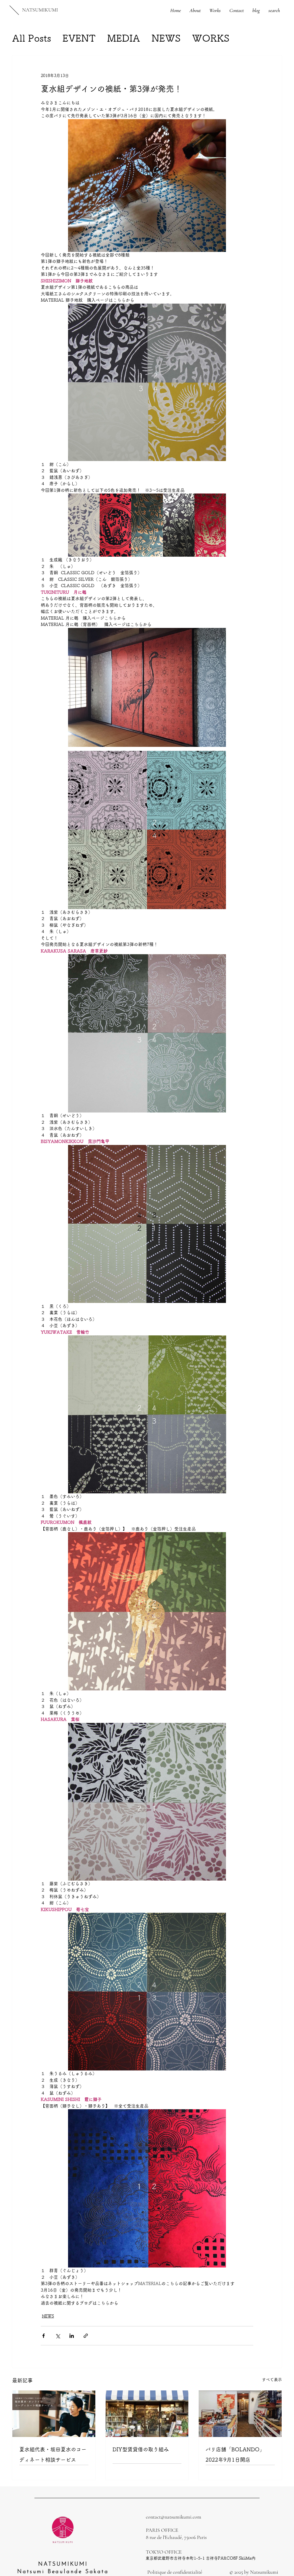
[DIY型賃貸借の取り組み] (147, 2414)
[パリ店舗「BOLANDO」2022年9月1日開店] (240, 2414)
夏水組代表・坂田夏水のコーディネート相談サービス (53, 2454)
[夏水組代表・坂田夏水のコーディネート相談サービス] (54, 2414)
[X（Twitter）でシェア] (58, 2336)
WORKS (211, 38)
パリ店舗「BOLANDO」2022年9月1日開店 (235, 2454)
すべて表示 (272, 2380)
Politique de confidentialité (175, 2572)
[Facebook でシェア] (43, 2336)
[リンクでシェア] (86, 2336)
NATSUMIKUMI (40, 10)
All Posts (32, 38)
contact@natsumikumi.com (174, 2517)
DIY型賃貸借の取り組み (141, 2449)
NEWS (166, 38)
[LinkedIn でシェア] (72, 2336)
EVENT (79, 38)
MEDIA (124, 38)
